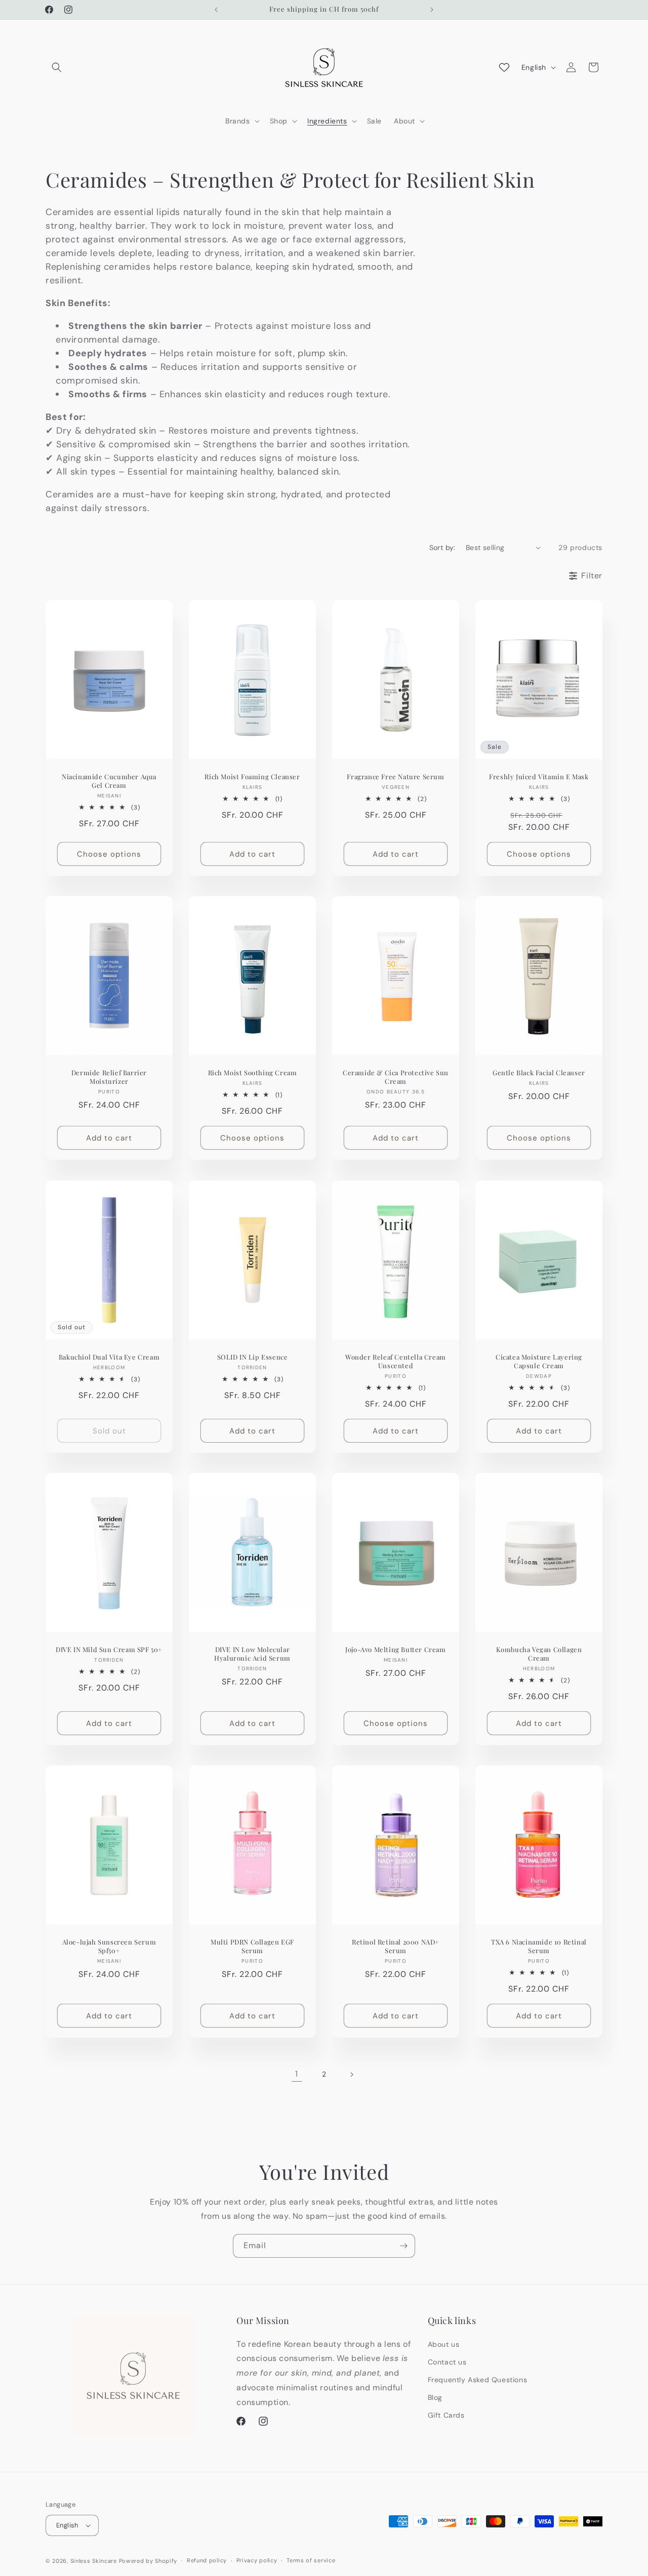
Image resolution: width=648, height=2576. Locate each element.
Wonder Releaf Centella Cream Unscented (396, 1361)
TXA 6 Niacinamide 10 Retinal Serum (539, 1946)
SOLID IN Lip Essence (253, 1357)
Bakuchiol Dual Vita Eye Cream (109, 1357)
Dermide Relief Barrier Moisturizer (109, 1077)
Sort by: (442, 547)
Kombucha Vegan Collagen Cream (539, 1654)
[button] (57, 67)
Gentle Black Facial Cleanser (539, 1073)
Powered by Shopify (148, 2561)
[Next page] (351, 2075)
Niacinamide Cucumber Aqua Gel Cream (109, 780)
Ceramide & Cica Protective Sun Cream (396, 1077)
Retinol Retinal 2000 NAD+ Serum (396, 1946)
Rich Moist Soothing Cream (253, 1073)
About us (444, 2344)
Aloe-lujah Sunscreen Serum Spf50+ (109, 1946)
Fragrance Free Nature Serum (395, 776)
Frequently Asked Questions (478, 2380)
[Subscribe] (403, 2246)
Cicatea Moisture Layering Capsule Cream (539, 1361)
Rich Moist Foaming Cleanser (252, 776)
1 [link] (297, 2074)
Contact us (447, 2362)
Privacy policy (257, 2560)
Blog (435, 2397)
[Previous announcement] (216, 10)
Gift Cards (446, 2415)
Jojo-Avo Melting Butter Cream (395, 1650)
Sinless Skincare (94, 2561)
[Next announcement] (432, 10)
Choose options (109, 854)
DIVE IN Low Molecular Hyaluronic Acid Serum (252, 1654)
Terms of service (311, 2560)
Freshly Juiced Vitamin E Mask (539, 776)
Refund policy (207, 2560)
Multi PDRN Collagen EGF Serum (252, 1946)
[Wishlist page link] (504, 67)
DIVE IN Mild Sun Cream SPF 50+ (109, 1650)
